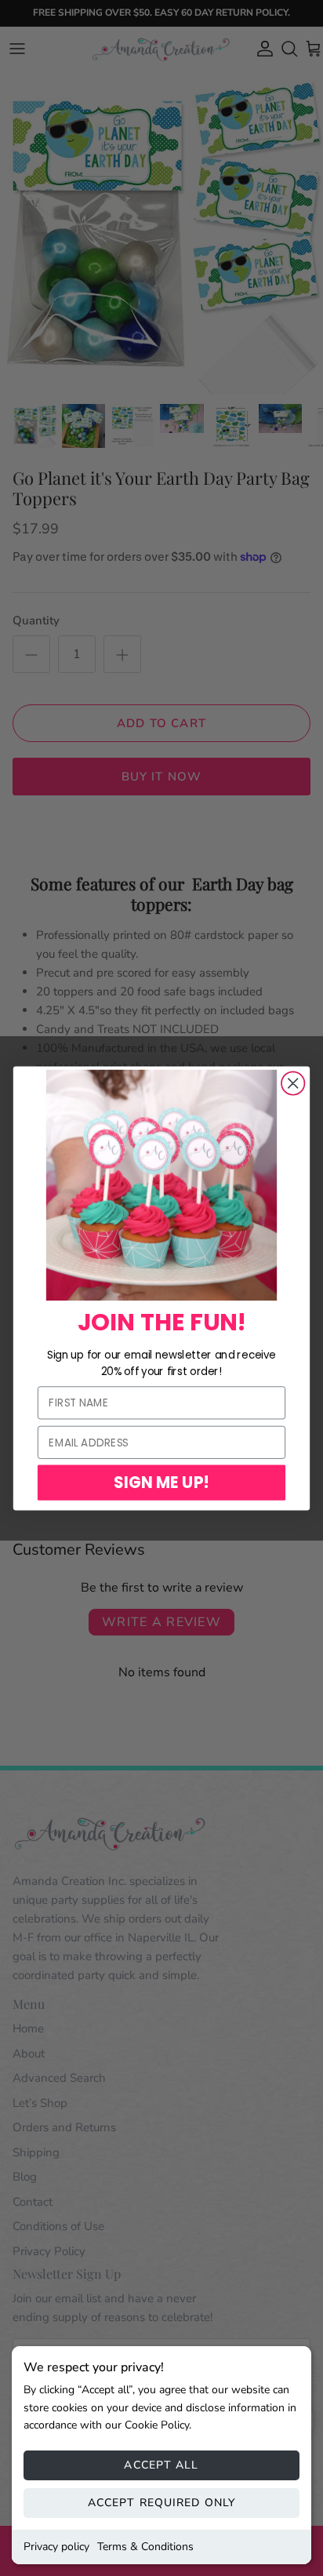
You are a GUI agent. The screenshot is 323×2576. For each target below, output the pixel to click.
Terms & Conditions (145, 2547)
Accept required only (161, 2503)
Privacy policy (56, 2547)
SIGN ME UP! (161, 1482)
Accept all (161, 2465)
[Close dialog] (293, 1083)
